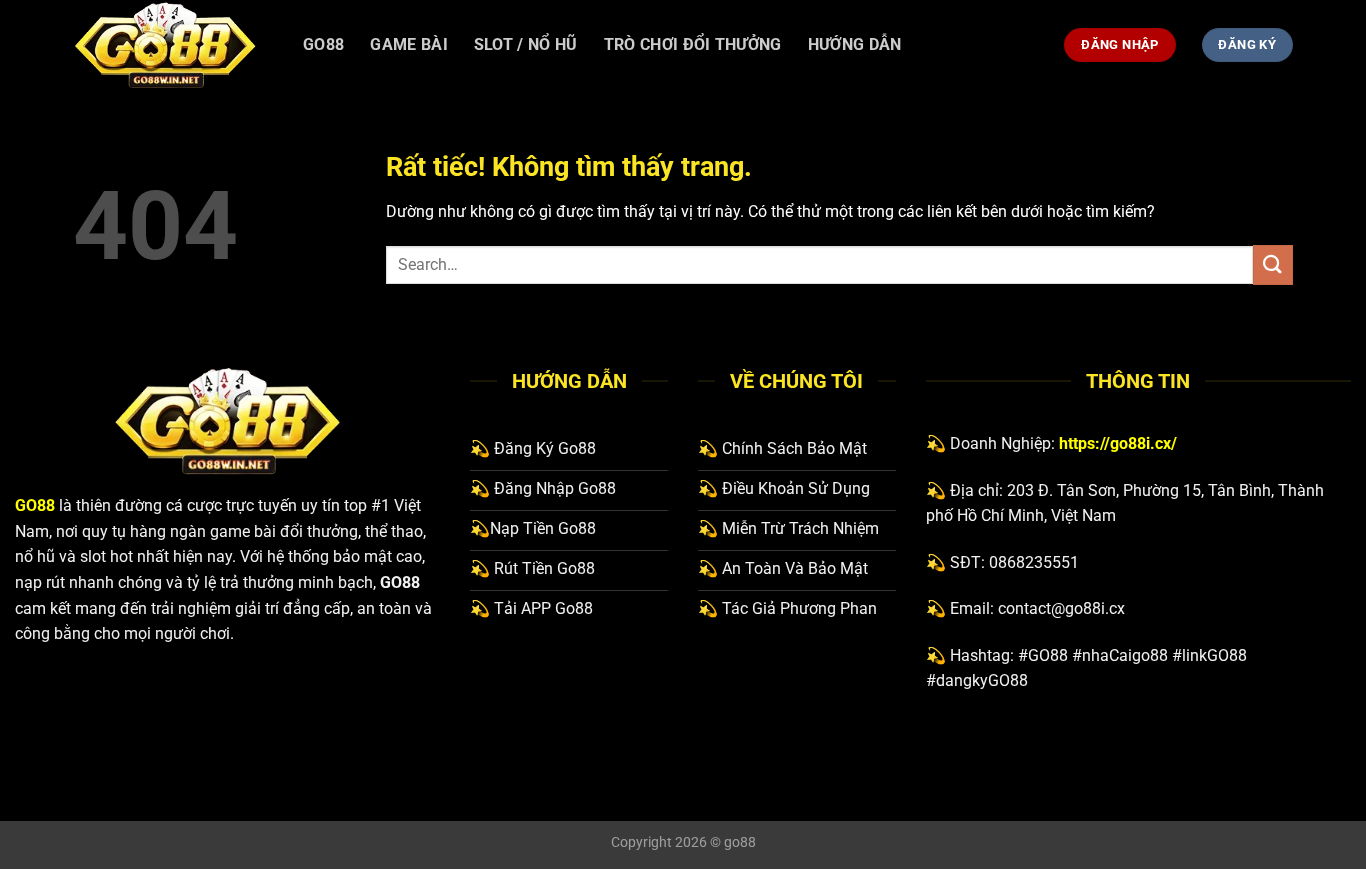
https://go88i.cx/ (1118, 443)
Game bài (409, 44)
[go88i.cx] (173, 45)
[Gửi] (1273, 264)
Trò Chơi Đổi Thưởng (693, 44)
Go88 (323, 44)
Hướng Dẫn (855, 44)
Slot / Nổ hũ (526, 44)
